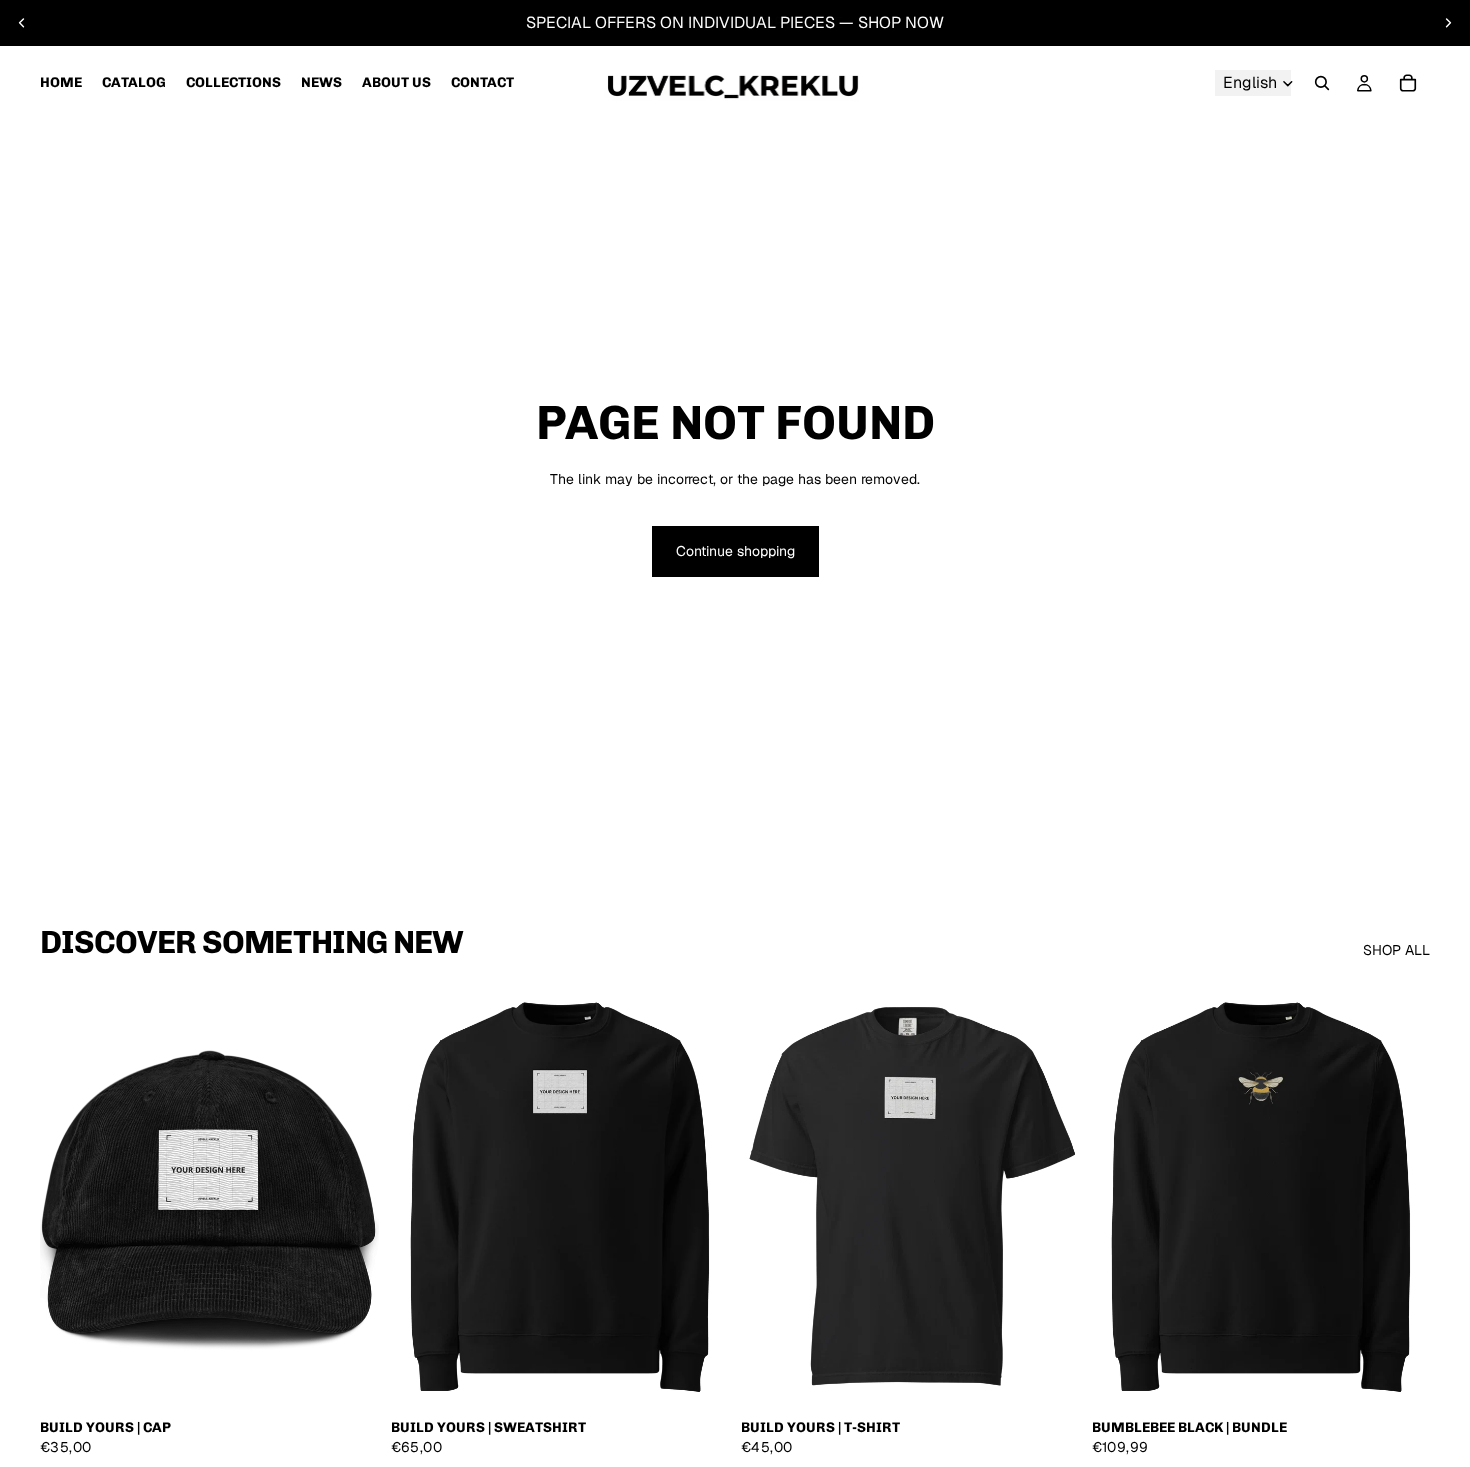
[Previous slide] (22, 23)
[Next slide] (1448, 23)
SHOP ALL (1396, 950)
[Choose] (348, 1378)
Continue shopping (735, 551)
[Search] (1322, 83)
